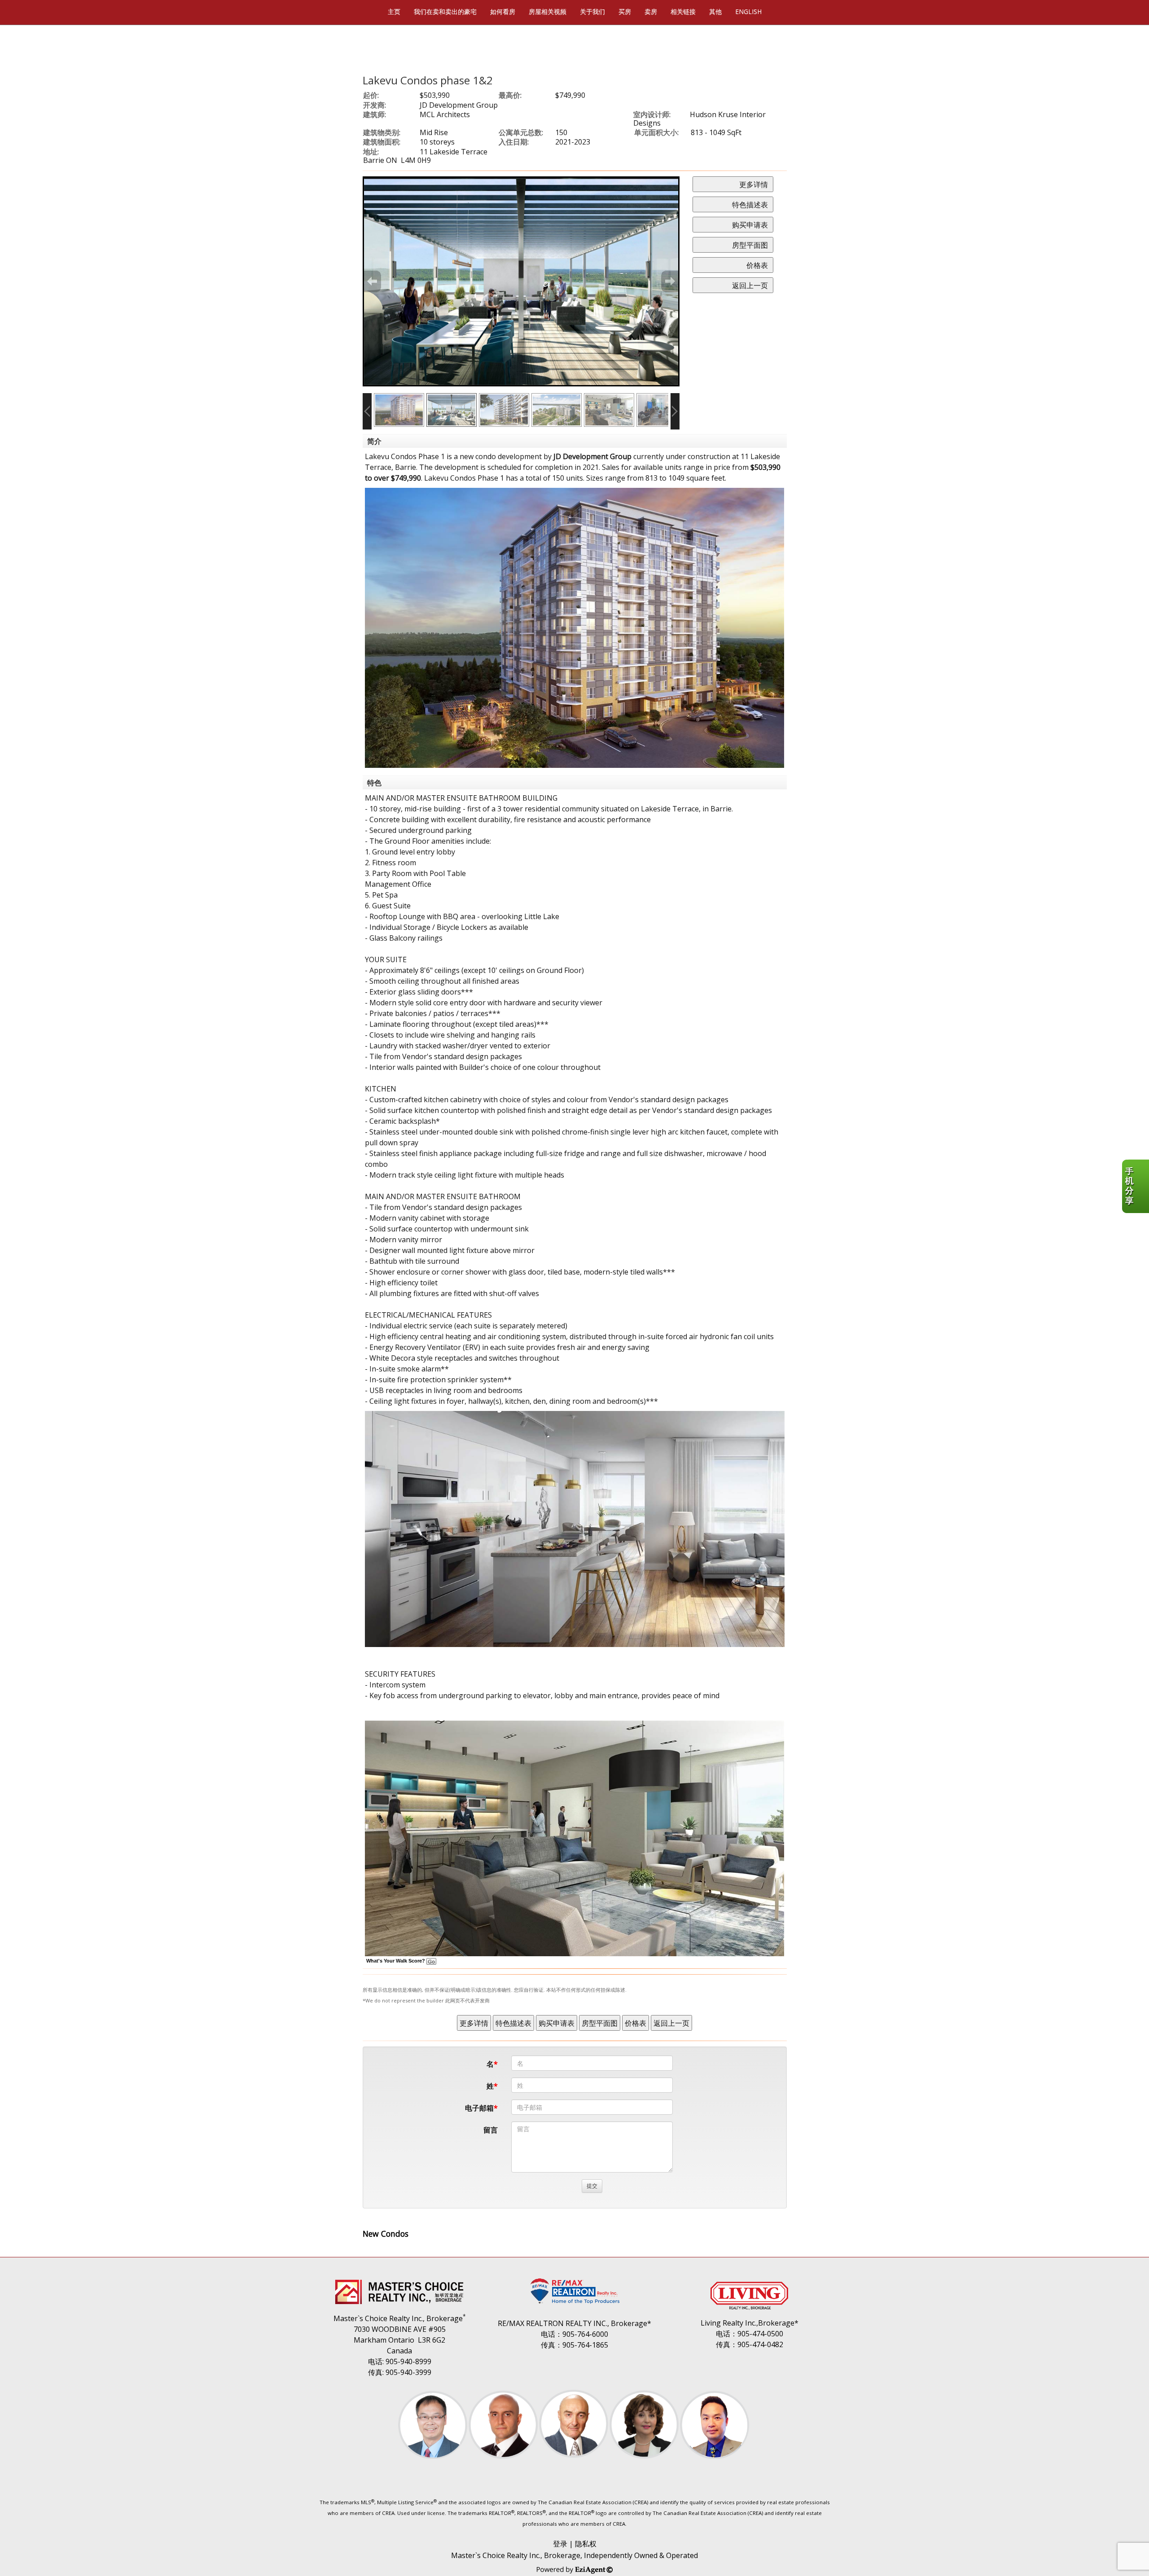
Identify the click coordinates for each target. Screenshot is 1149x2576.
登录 (560, 2544)
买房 (625, 11)
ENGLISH (748, 11)
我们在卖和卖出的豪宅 (445, 11)
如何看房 (503, 11)
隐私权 (586, 2544)
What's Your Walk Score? (396, 1961)
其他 (715, 11)
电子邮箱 (479, 2108)
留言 (491, 2130)
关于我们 (592, 11)
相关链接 (683, 11)
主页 (394, 11)
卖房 (651, 11)
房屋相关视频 (548, 11)
